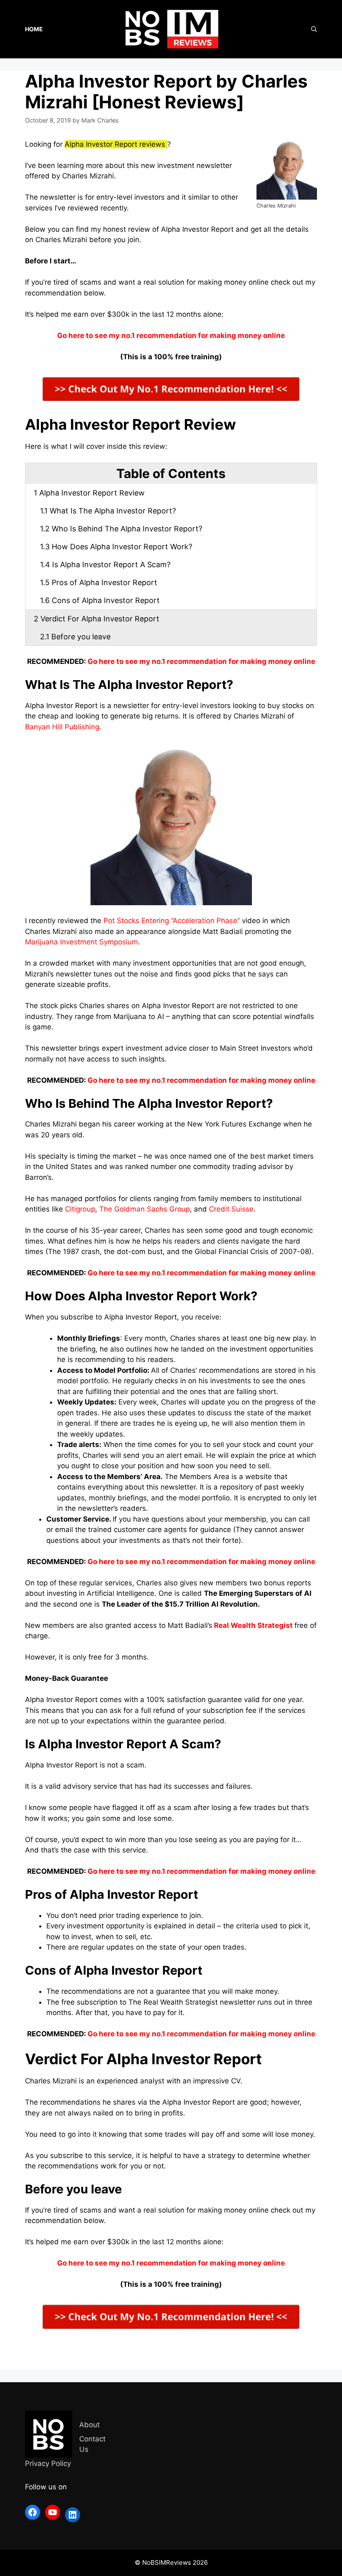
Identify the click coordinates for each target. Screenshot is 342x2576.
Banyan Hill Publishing (62, 727)
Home (34, 29)
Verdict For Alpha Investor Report (97, 619)
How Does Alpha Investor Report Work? (116, 547)
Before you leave (75, 637)
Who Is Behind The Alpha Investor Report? (121, 529)
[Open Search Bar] (314, 29)
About (89, 2425)
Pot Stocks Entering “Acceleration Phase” (172, 921)
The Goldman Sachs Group (145, 1209)
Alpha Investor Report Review (89, 493)
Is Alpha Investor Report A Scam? (105, 565)
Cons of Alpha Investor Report (100, 600)
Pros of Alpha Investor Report (99, 582)
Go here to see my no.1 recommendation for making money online (201, 661)
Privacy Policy (48, 2463)
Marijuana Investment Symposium (82, 942)
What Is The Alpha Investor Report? (108, 511)
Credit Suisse (231, 1209)
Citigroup (80, 1209)
